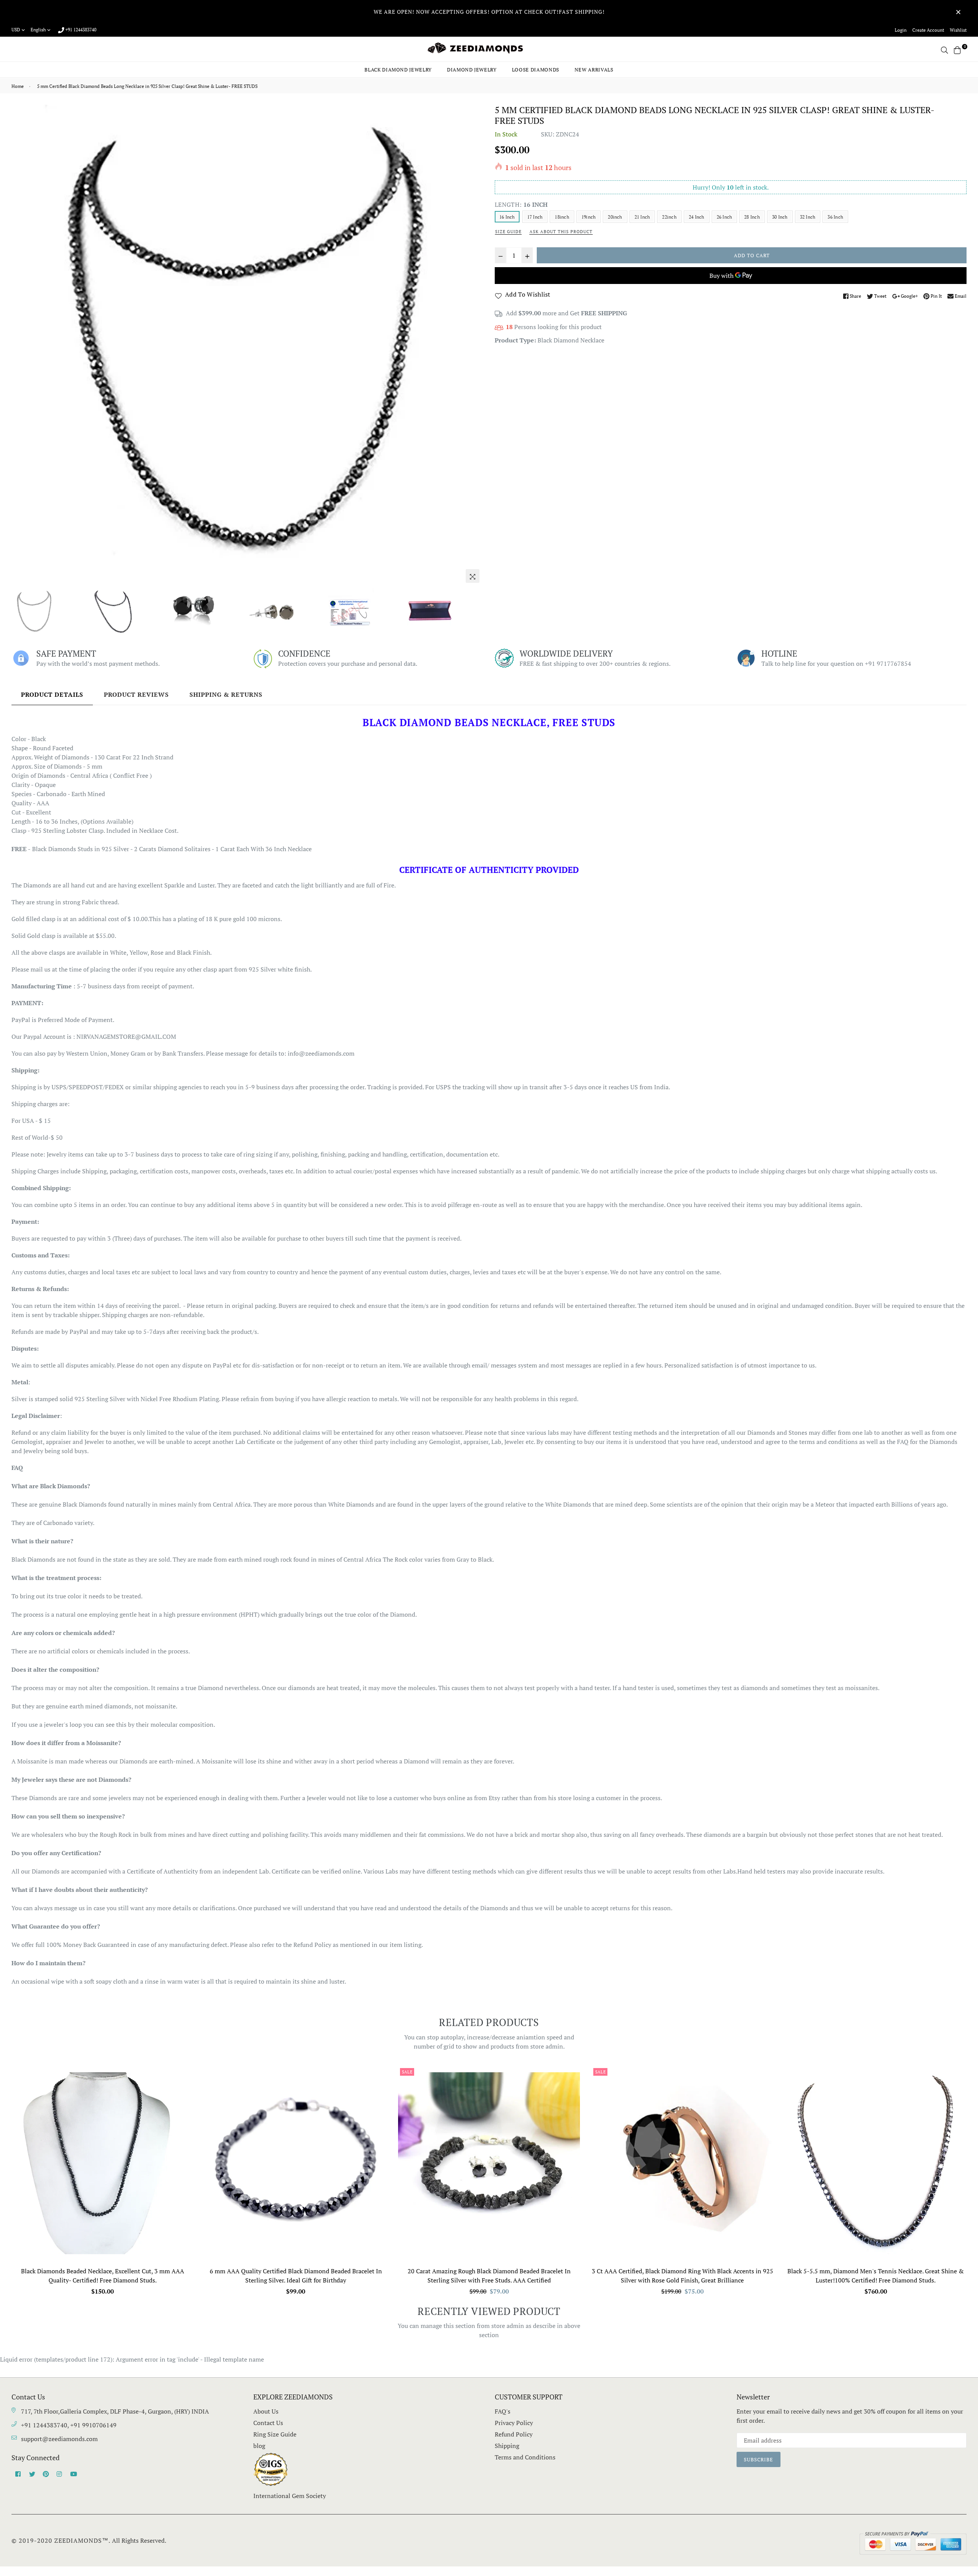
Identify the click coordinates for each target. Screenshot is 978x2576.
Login (901, 30)
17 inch (535, 217)
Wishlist (958, 30)
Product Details (52, 694)
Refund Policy (514, 2434)
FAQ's (503, 2411)
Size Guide (508, 232)
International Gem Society (290, 2496)
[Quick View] (185, 2084)
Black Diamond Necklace (571, 340)
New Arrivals (594, 70)
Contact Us (268, 2423)
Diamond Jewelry (472, 70)
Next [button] (474, 346)
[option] (247, 341)
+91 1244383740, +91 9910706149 (69, 2425)
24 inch (697, 217)
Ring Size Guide (275, 2434)
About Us (266, 2411)
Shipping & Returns (226, 694)
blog (259, 2446)
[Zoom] (473, 576)
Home (18, 86)
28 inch (752, 217)
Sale (407, 2072)
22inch (669, 217)
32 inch (808, 217)
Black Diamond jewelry (398, 70)
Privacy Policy (514, 2423)
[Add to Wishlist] (185, 2100)
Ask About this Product (561, 232)
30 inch (780, 217)
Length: (521, 204)
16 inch (507, 217)
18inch (562, 217)
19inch (589, 217)
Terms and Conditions (525, 2457)
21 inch (642, 217)
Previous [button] (21, 346)
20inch (615, 217)
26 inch (725, 217)
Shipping (507, 2446)
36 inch (835, 217)
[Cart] (957, 49)
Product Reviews (136, 694)
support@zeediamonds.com (59, 2439)
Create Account (928, 30)
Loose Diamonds (536, 70)
